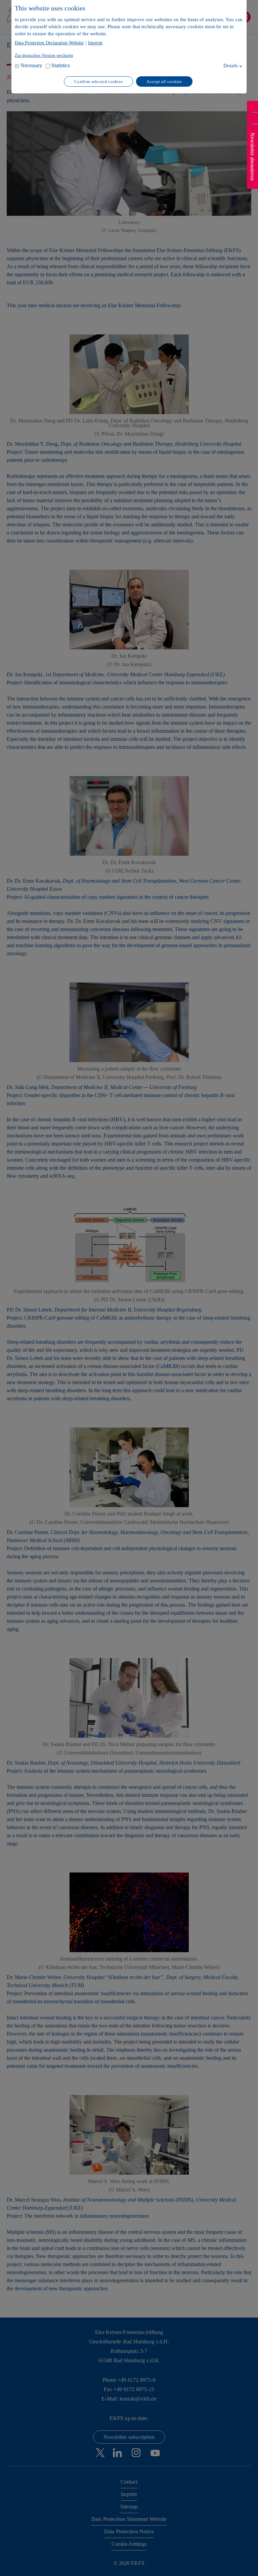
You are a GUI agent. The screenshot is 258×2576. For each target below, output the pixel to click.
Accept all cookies (164, 82)
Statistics (61, 65)
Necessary (31, 65)
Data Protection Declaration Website (49, 43)
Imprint (95, 43)
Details (231, 66)
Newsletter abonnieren (252, 157)
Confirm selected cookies (98, 82)
